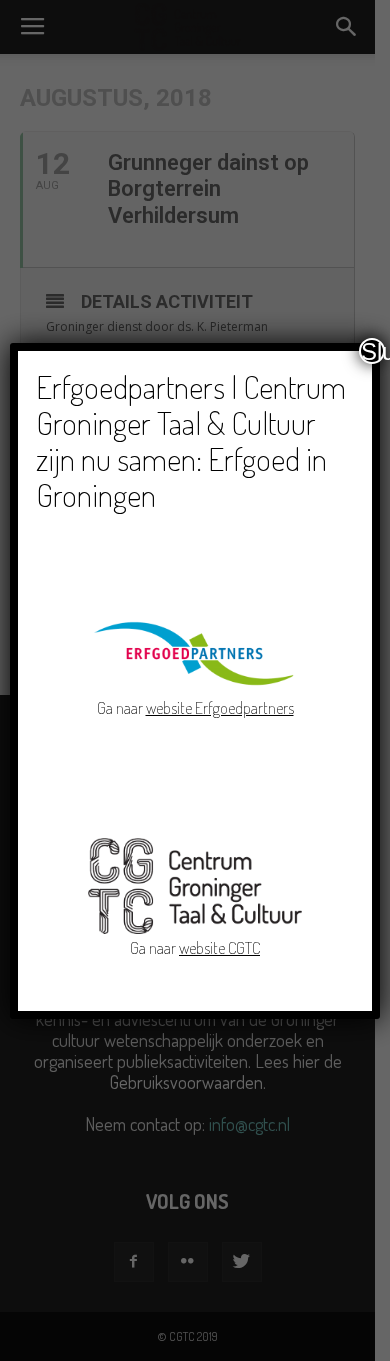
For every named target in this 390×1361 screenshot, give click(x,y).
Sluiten (373, 351)
